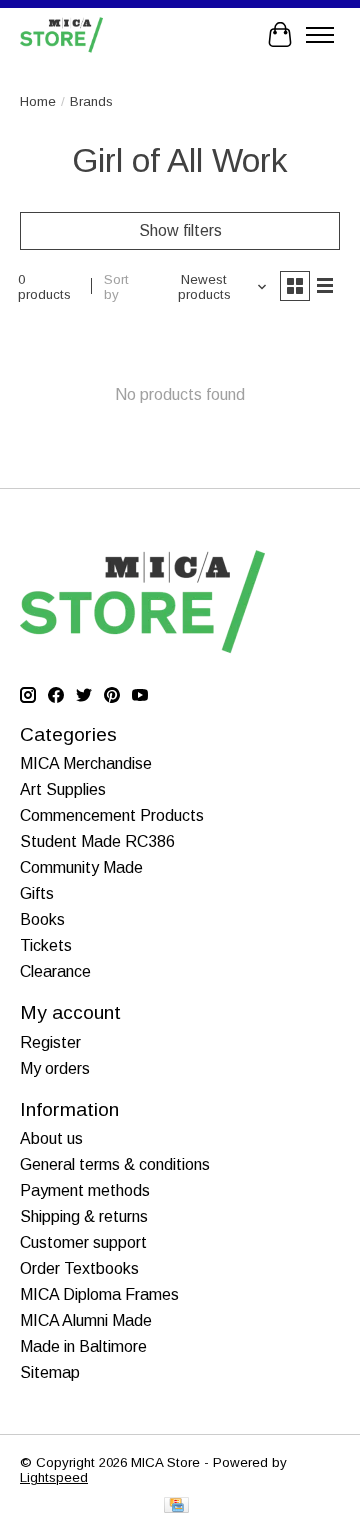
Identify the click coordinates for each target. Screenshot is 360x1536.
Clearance (55, 971)
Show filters (180, 230)
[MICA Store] (61, 34)
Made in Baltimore (83, 1346)
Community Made (81, 867)
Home (38, 101)
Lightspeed (54, 1477)
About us (51, 1138)
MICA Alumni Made (86, 1320)
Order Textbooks (79, 1268)
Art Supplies (63, 789)
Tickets (46, 945)
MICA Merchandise (86, 763)
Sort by (116, 287)
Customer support (83, 1242)
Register (50, 1042)
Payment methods (85, 1190)
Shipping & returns (84, 1216)
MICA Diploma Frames (99, 1294)
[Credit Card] (176, 1506)
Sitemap (50, 1372)
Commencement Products (112, 815)
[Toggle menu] (320, 35)
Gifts (37, 893)
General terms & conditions (115, 1164)
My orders (55, 1068)
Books (42, 919)
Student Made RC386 (97, 841)
